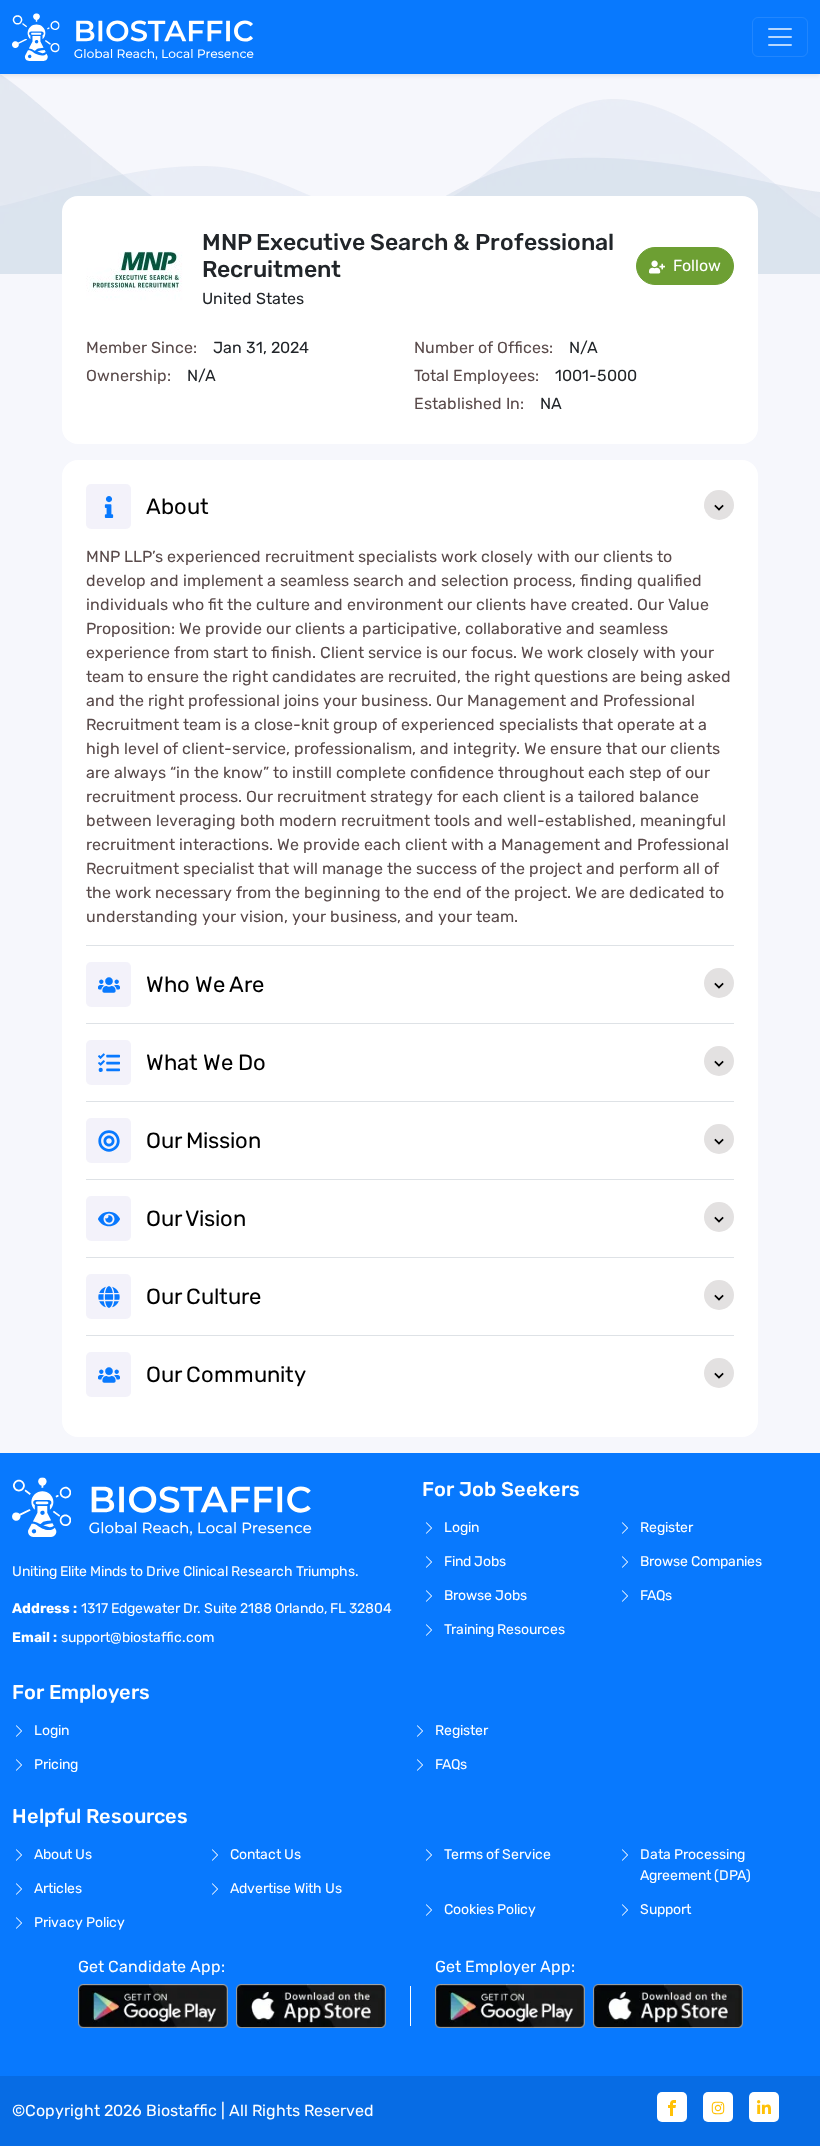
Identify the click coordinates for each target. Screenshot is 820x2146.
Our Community (226, 1374)
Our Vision (196, 1218)
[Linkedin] (764, 2107)
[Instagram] (718, 2107)
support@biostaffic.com (137, 1637)
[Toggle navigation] (780, 37)
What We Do (206, 1062)
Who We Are (205, 984)
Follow (695, 265)
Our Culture (203, 1296)
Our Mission (203, 1140)
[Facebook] (672, 2107)
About (177, 506)
